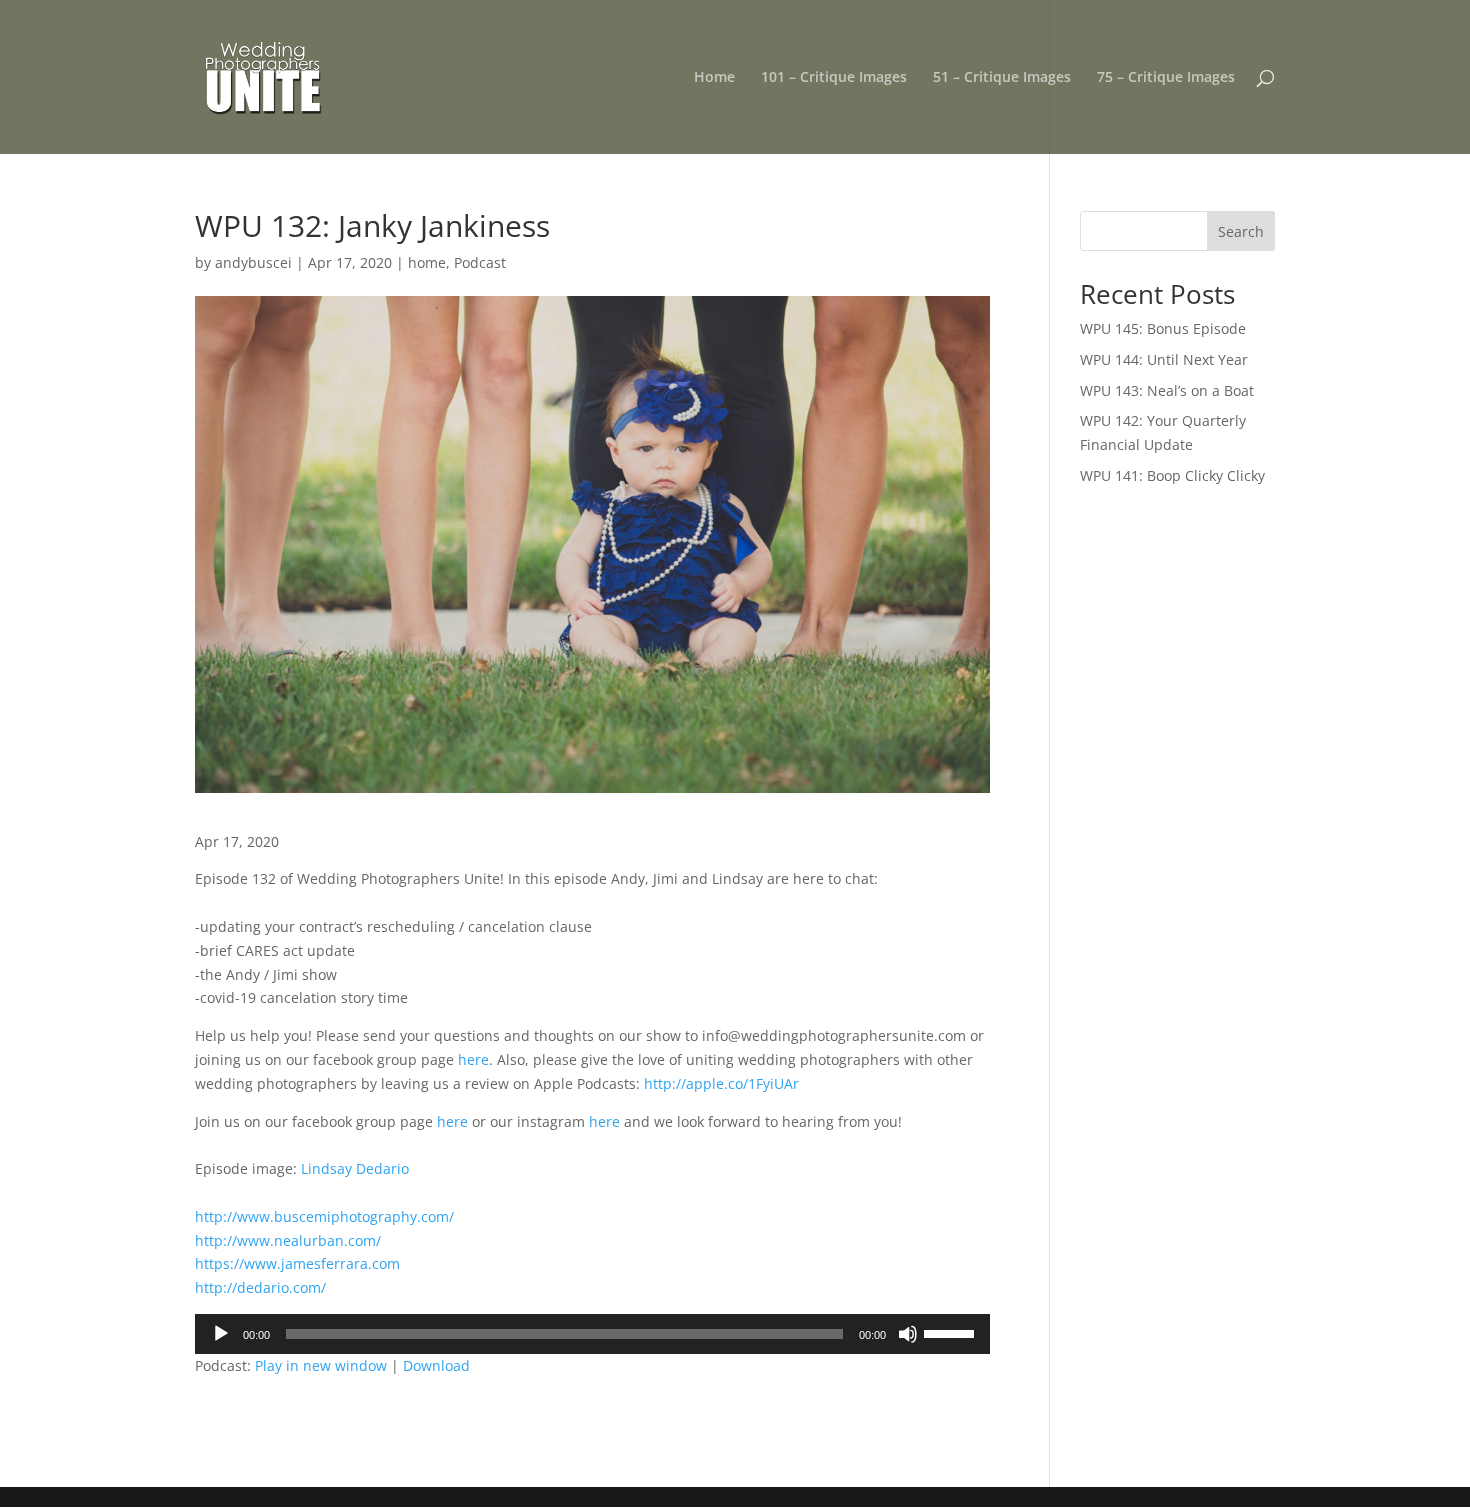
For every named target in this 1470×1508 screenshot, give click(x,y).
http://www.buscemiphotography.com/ (324, 1216)
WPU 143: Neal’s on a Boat (1167, 390)
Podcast (480, 262)
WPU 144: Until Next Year (1164, 359)
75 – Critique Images (1166, 78)
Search (1241, 231)
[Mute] (908, 1334)
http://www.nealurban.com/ (288, 1240)
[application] (592, 1334)
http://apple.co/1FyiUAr (721, 1083)
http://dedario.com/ (260, 1287)
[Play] (221, 1334)
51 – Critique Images (1002, 78)
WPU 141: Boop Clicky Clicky (1172, 475)
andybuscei (253, 262)
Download (436, 1365)
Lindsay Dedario (355, 1168)
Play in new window (321, 1365)
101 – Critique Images (834, 78)
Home (714, 78)
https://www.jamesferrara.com (297, 1263)
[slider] (952, 1332)
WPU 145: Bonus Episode (1163, 328)
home (427, 262)
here (473, 1059)
